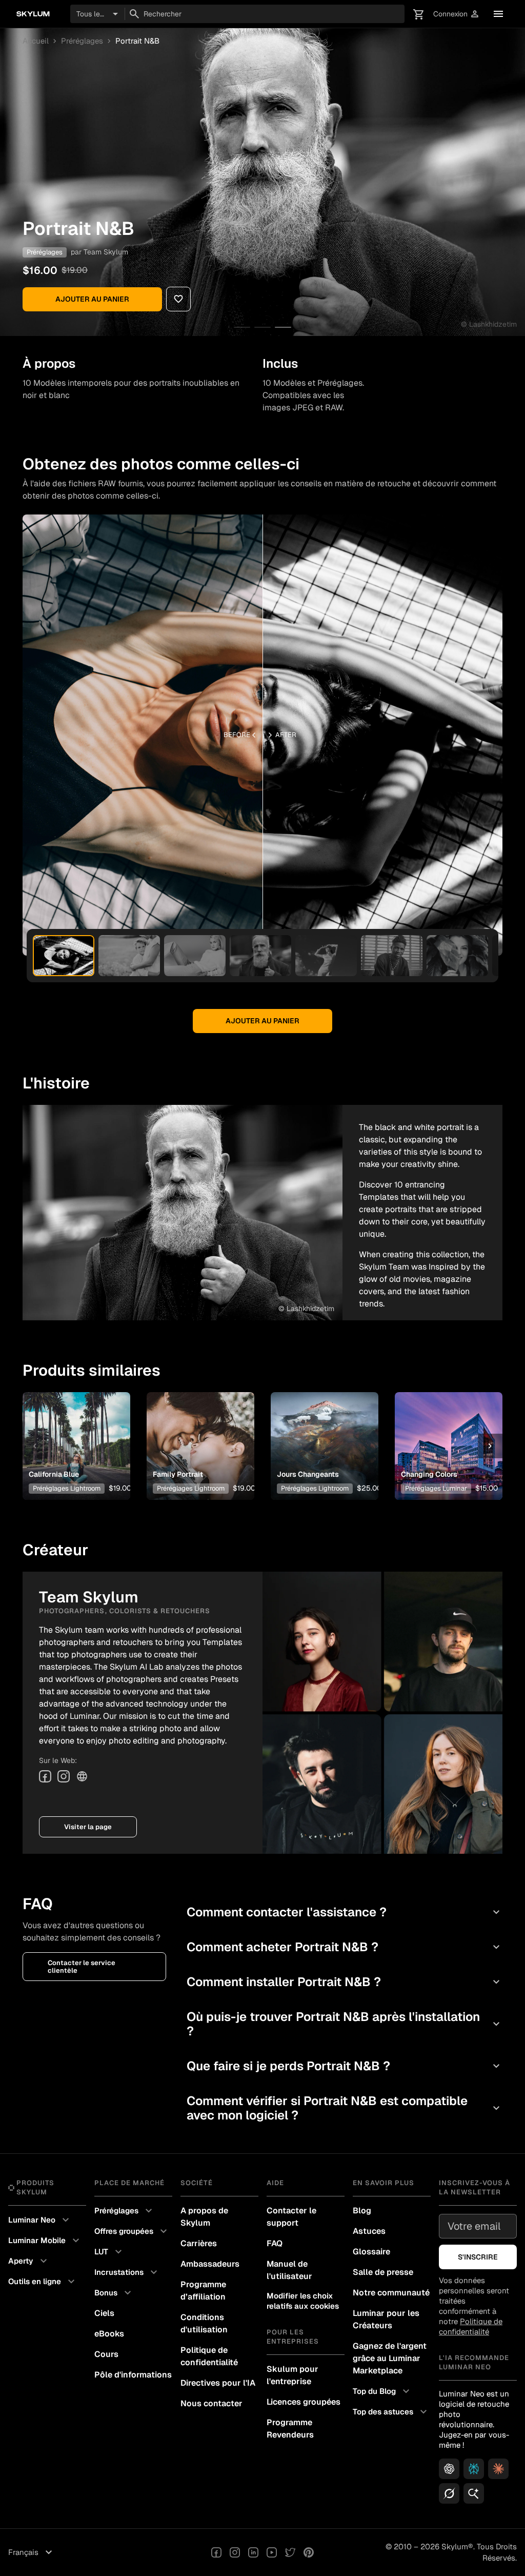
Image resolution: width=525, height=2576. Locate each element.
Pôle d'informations (133, 2375)
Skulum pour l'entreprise (292, 2375)
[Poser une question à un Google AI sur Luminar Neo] (474, 2493)
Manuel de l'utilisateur (289, 2270)
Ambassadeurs (210, 2264)
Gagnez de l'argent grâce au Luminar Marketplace (390, 2358)
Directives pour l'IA (218, 2383)
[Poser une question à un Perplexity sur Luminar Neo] (474, 2469)
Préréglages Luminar (436, 1488)
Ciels (104, 2313)
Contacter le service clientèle (82, 1967)
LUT (109, 2252)
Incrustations (127, 2272)
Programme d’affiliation (203, 2291)
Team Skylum (106, 252)
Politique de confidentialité (209, 2356)
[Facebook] (45, 1776)
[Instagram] (64, 1776)
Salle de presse (383, 2272)
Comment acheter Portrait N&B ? (345, 1947)
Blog (362, 2211)
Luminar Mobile (45, 2241)
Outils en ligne (43, 2282)
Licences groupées (304, 2402)
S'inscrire (478, 2257)
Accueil (36, 41)
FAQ (275, 2243)
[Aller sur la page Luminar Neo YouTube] (272, 2552)
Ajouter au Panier (92, 299)
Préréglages (82, 41)
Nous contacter (211, 2403)
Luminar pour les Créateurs (386, 2319)
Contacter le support (291, 2217)
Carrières (199, 2243)
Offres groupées (132, 2231)
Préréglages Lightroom (67, 1488)
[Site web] (82, 1776)
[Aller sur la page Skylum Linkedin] (253, 2552)
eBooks (109, 2334)
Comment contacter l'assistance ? (345, 1912)
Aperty (29, 2261)
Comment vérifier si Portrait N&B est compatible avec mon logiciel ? (345, 2108)
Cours (106, 2354)
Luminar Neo (40, 2220)
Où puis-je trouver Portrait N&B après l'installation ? (345, 2024)
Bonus (114, 2293)
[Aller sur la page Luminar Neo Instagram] (235, 2552)
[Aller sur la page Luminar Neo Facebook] (216, 2552)
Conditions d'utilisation (204, 2323)
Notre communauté (391, 2293)
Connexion (457, 14)
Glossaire (371, 2252)
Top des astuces (391, 2412)
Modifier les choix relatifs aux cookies (303, 2301)
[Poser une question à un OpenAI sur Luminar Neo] (449, 2469)
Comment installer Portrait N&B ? (345, 1982)
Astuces (369, 2231)
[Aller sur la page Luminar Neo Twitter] (290, 2552)
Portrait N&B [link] (137, 41)
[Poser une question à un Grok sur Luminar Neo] (449, 2493)
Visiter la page (88, 1827)
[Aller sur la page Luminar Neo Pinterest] (309, 2552)
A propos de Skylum (204, 2217)
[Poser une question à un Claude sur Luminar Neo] (498, 2469)
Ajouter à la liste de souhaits (74, 1430)
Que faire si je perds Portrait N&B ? (345, 2066)
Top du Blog (382, 2391)
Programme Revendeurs (290, 2429)
